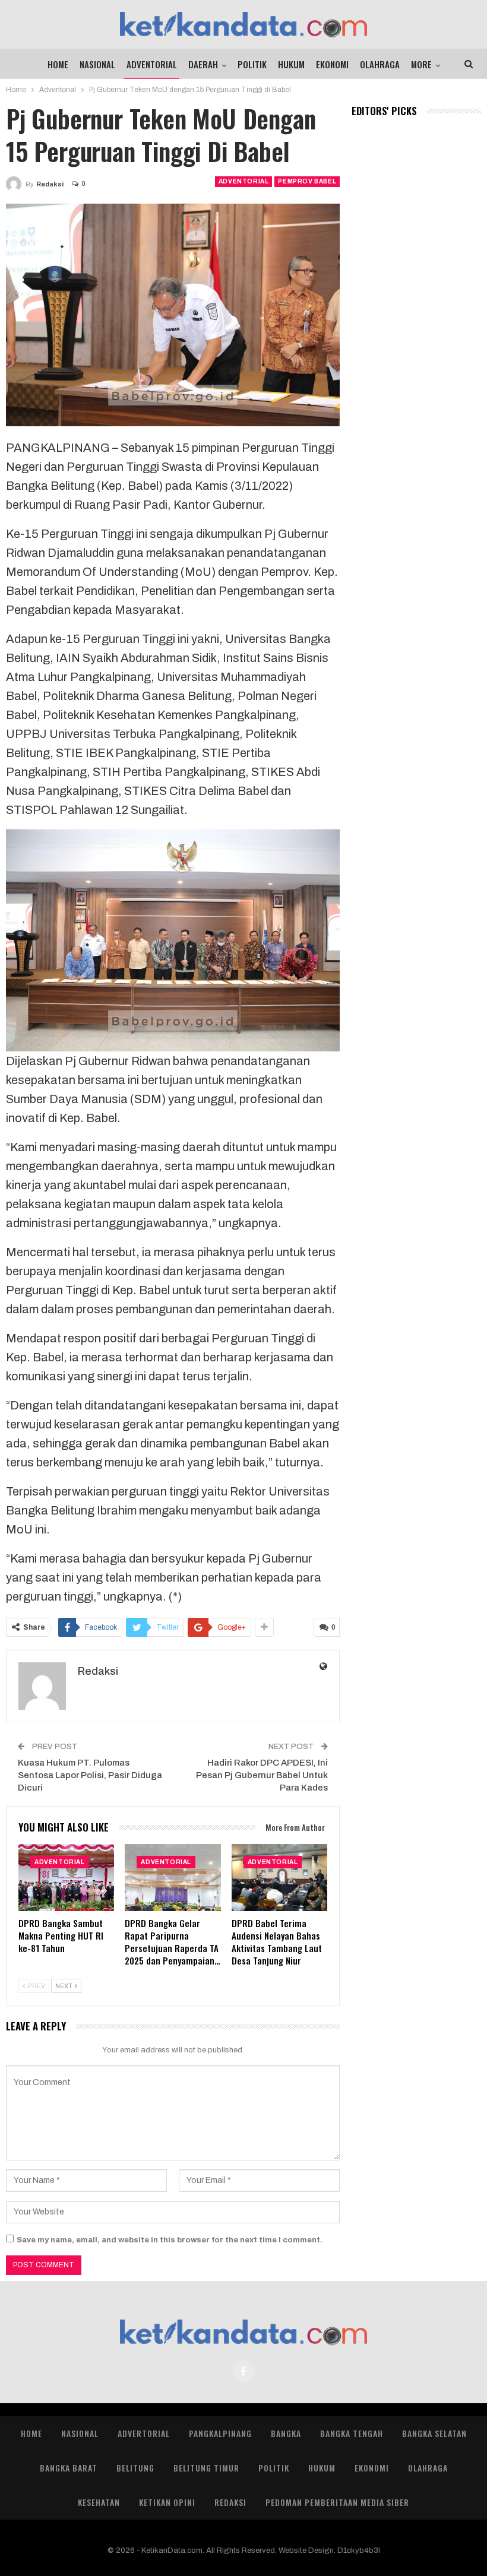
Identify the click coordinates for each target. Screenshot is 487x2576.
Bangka (286, 2433)
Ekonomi (332, 64)
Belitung (135, 2468)
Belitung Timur (206, 2468)
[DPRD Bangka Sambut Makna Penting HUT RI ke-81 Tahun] (66, 1878)
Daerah (203, 64)
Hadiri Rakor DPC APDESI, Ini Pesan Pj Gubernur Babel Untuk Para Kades (262, 1775)
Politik (252, 64)
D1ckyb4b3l (359, 2550)
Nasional (97, 64)
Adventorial (152, 64)
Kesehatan (99, 2502)
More (421, 64)
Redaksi (230, 2502)
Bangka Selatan (434, 2433)
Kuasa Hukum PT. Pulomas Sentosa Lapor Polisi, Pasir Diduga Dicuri (90, 1775)
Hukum (291, 64)
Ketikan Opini (167, 2502)
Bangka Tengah (352, 2433)
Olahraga (380, 64)
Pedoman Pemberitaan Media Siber (337, 2502)
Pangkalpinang (220, 2433)
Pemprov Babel (307, 181)
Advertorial (144, 2433)
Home (58, 64)
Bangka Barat (69, 2468)
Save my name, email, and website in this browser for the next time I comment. (170, 2240)
